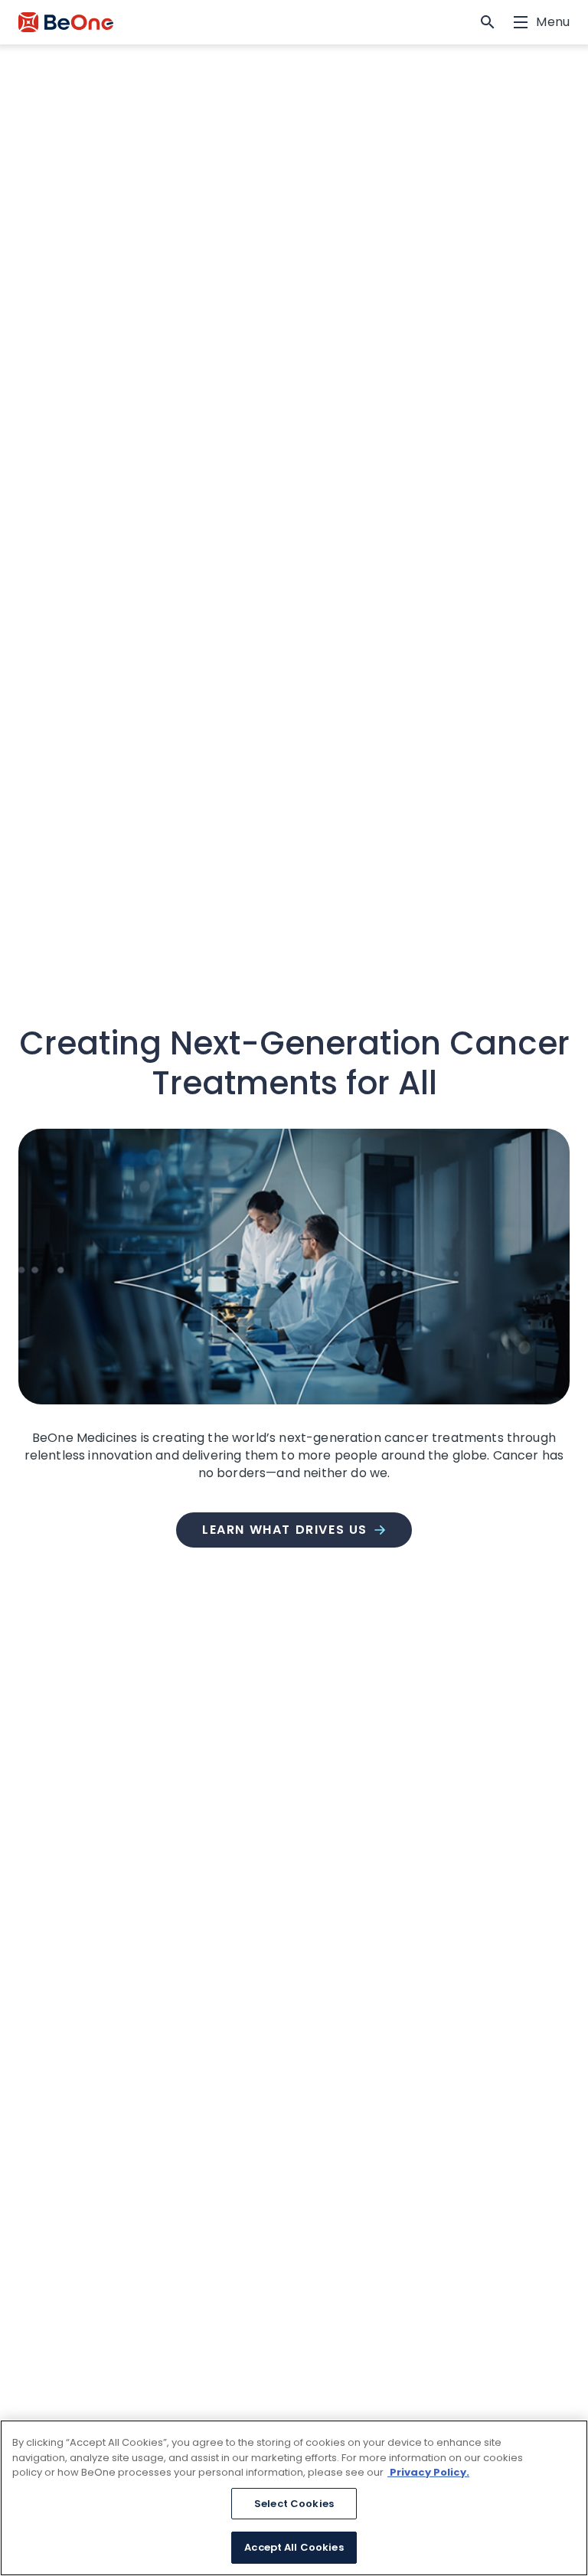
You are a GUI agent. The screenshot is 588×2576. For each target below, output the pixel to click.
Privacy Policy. (428, 2472)
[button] (488, 22)
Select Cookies (294, 2504)
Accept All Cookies (294, 2547)
